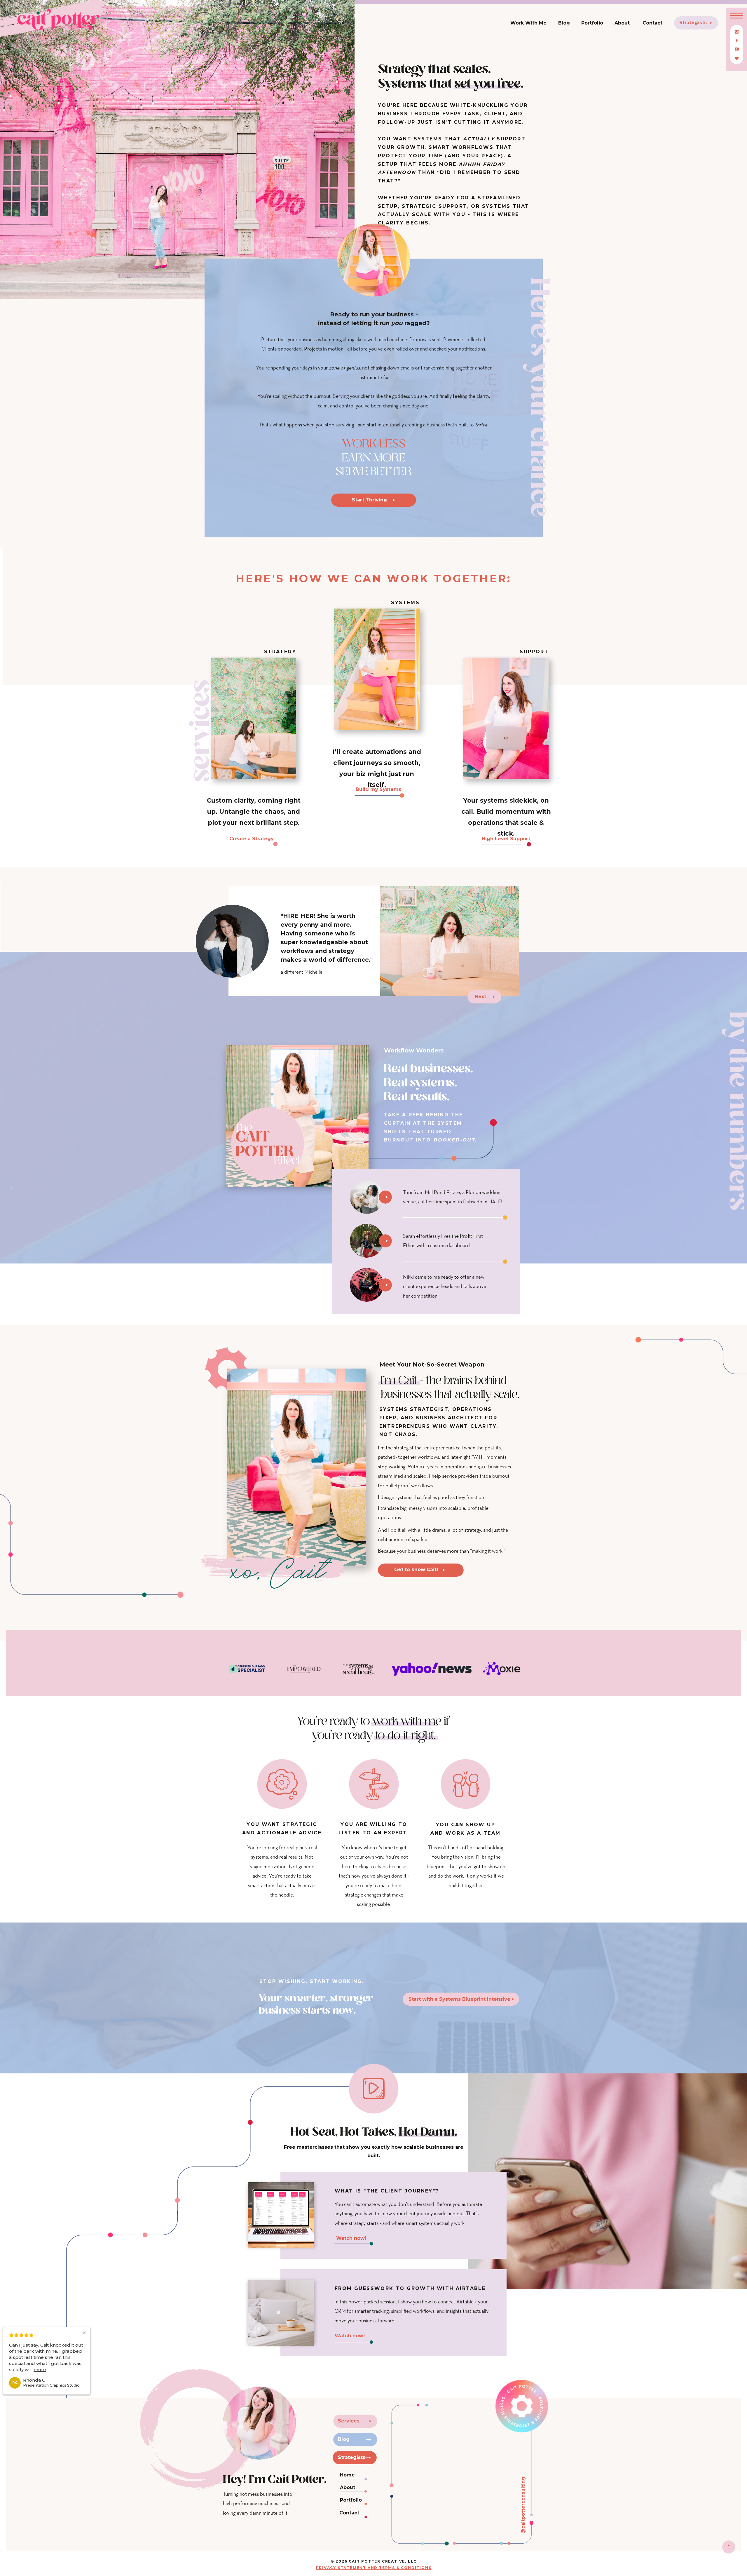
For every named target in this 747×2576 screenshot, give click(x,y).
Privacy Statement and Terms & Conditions (374, 2568)
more (50, 2370)
